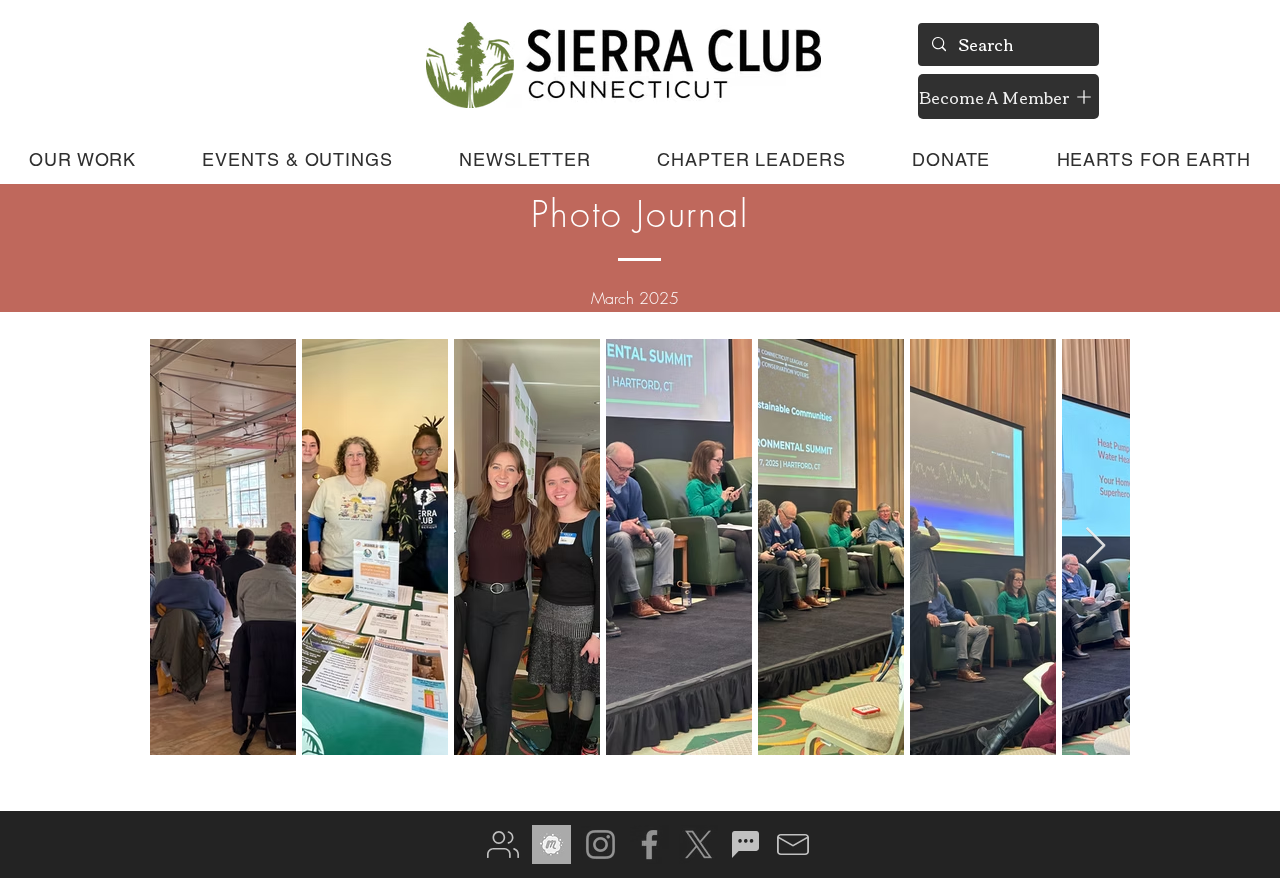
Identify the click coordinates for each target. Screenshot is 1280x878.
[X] (698, 844)
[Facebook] (649, 844)
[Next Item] (1095, 546)
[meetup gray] (551, 844)
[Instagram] (600, 844)
